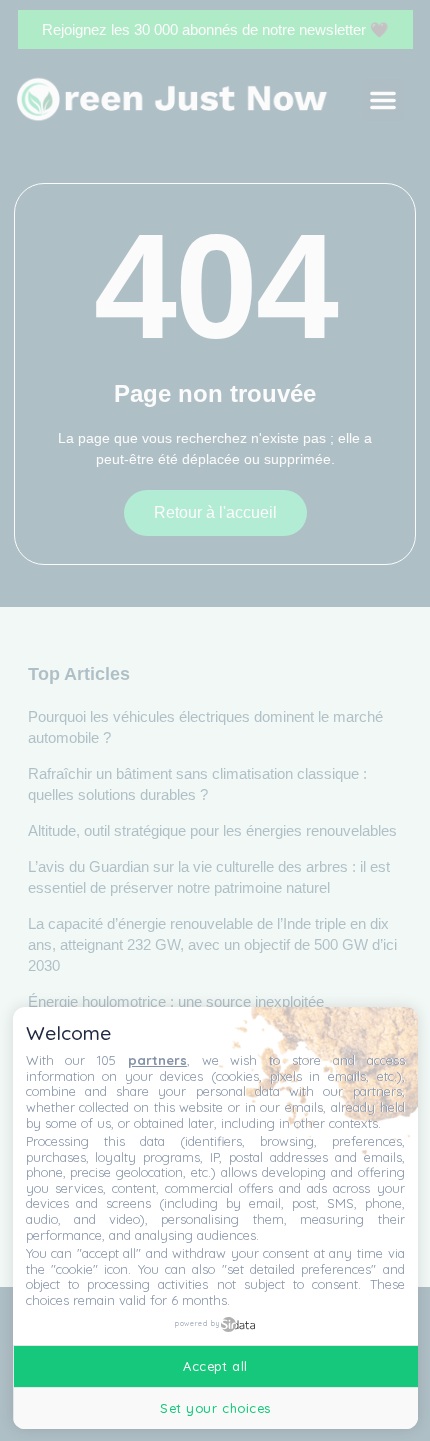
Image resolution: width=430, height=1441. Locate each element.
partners (157, 1060)
